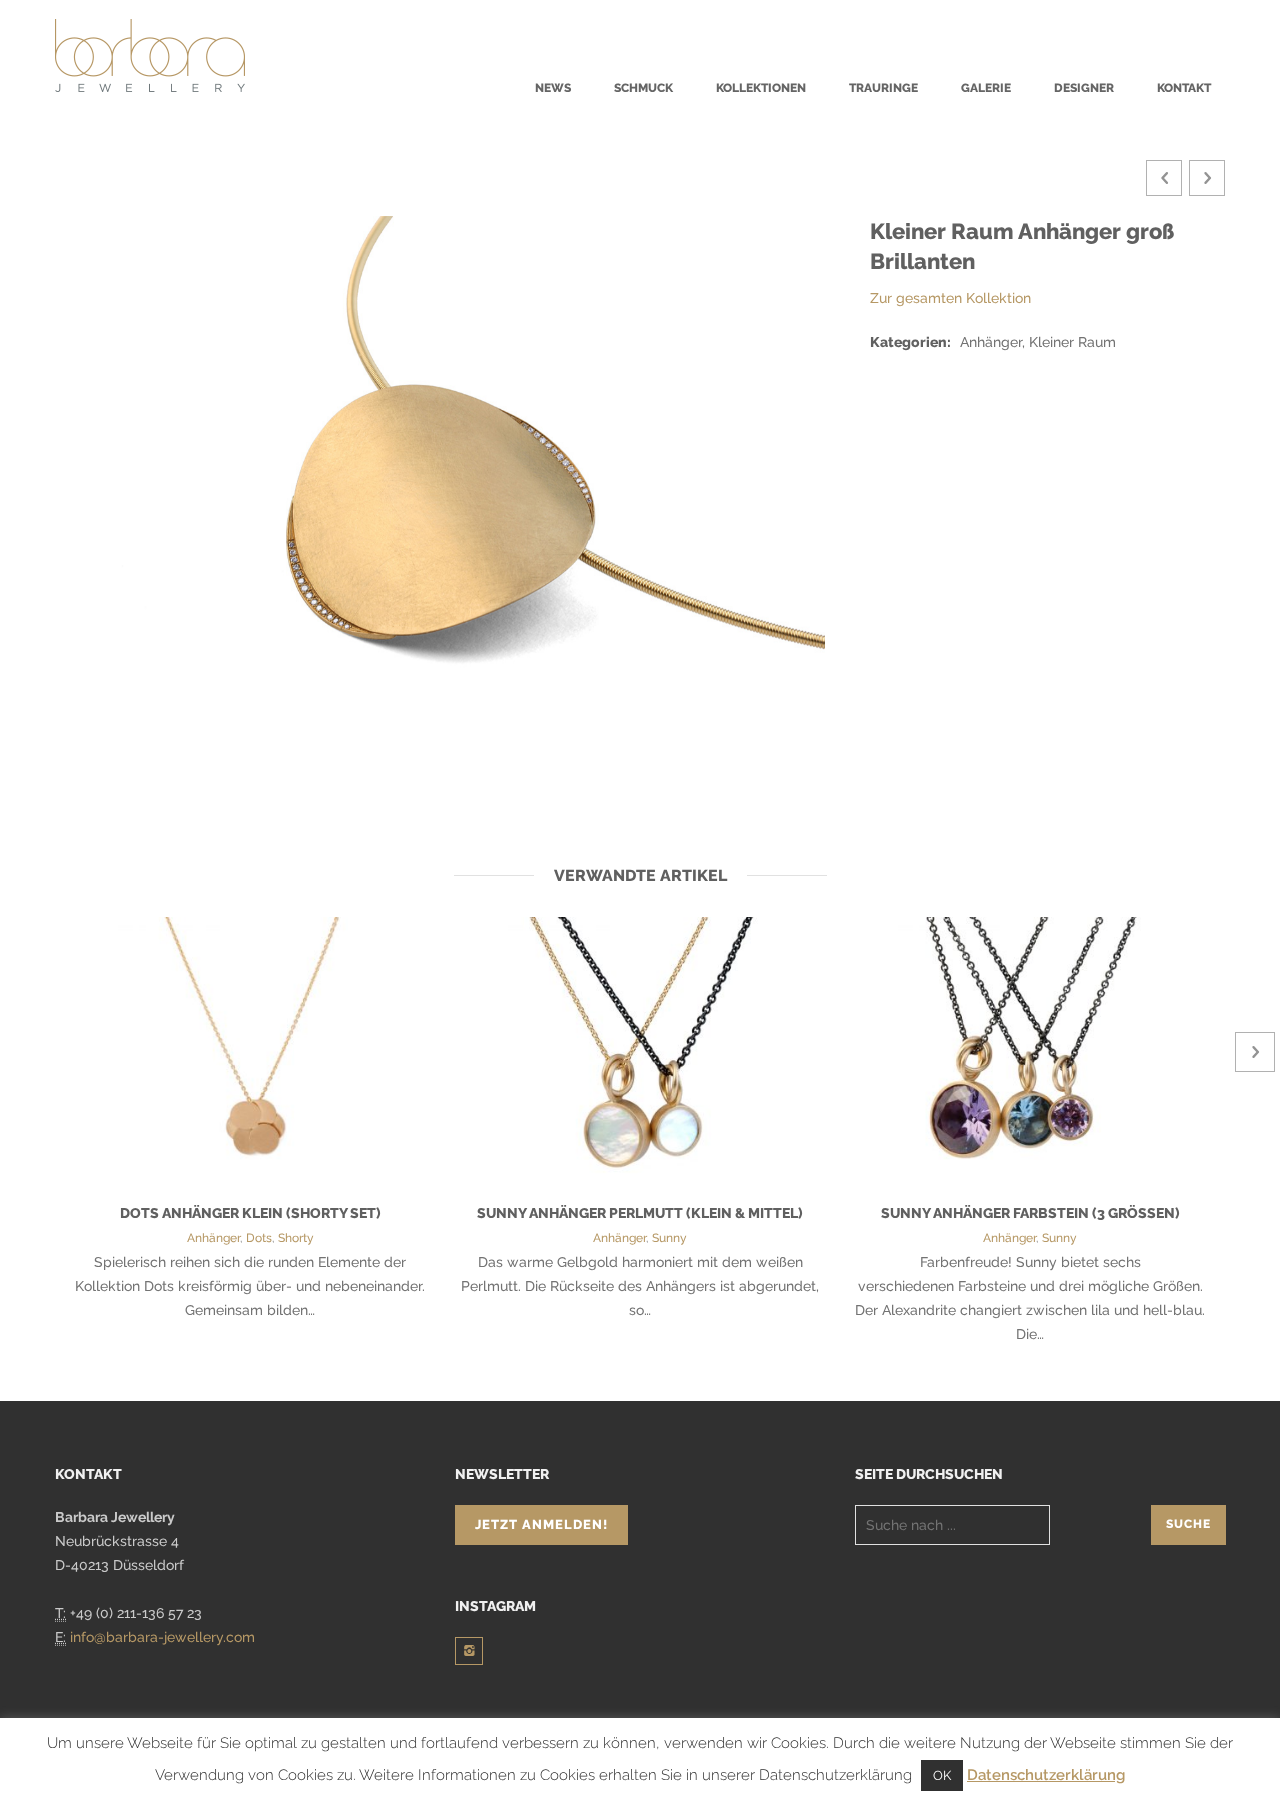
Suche (1188, 1524)
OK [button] (942, 1775)
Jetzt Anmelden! (541, 1524)
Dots (259, 1238)
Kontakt (1184, 88)
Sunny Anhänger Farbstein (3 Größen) (1030, 1213)
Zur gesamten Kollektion (950, 298)
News (553, 88)
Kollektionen (761, 88)
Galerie (986, 88)
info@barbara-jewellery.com (162, 1637)
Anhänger (213, 1238)
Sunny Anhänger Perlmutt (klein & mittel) (640, 1213)
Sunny (669, 1238)
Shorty (296, 1238)
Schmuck (643, 88)
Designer (1084, 88)
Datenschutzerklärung (1046, 1775)
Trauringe (883, 88)
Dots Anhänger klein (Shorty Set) (250, 1213)
